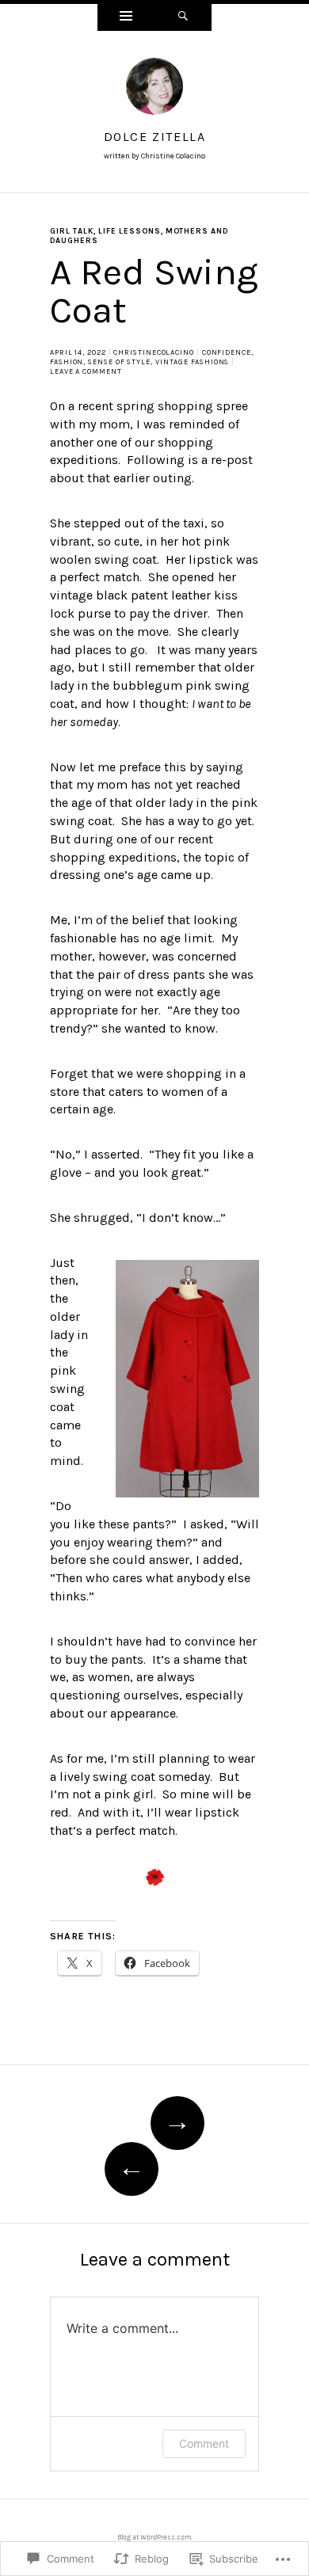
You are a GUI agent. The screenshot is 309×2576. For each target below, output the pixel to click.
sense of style (119, 362)
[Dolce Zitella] (154, 91)
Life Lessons (130, 231)
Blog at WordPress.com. (155, 2537)
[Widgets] (126, 17)
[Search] (183, 17)
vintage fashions (193, 362)
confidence (227, 352)
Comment (204, 2443)
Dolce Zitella (155, 137)
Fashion (67, 362)
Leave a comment (86, 371)
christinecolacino (153, 352)
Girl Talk (72, 231)
